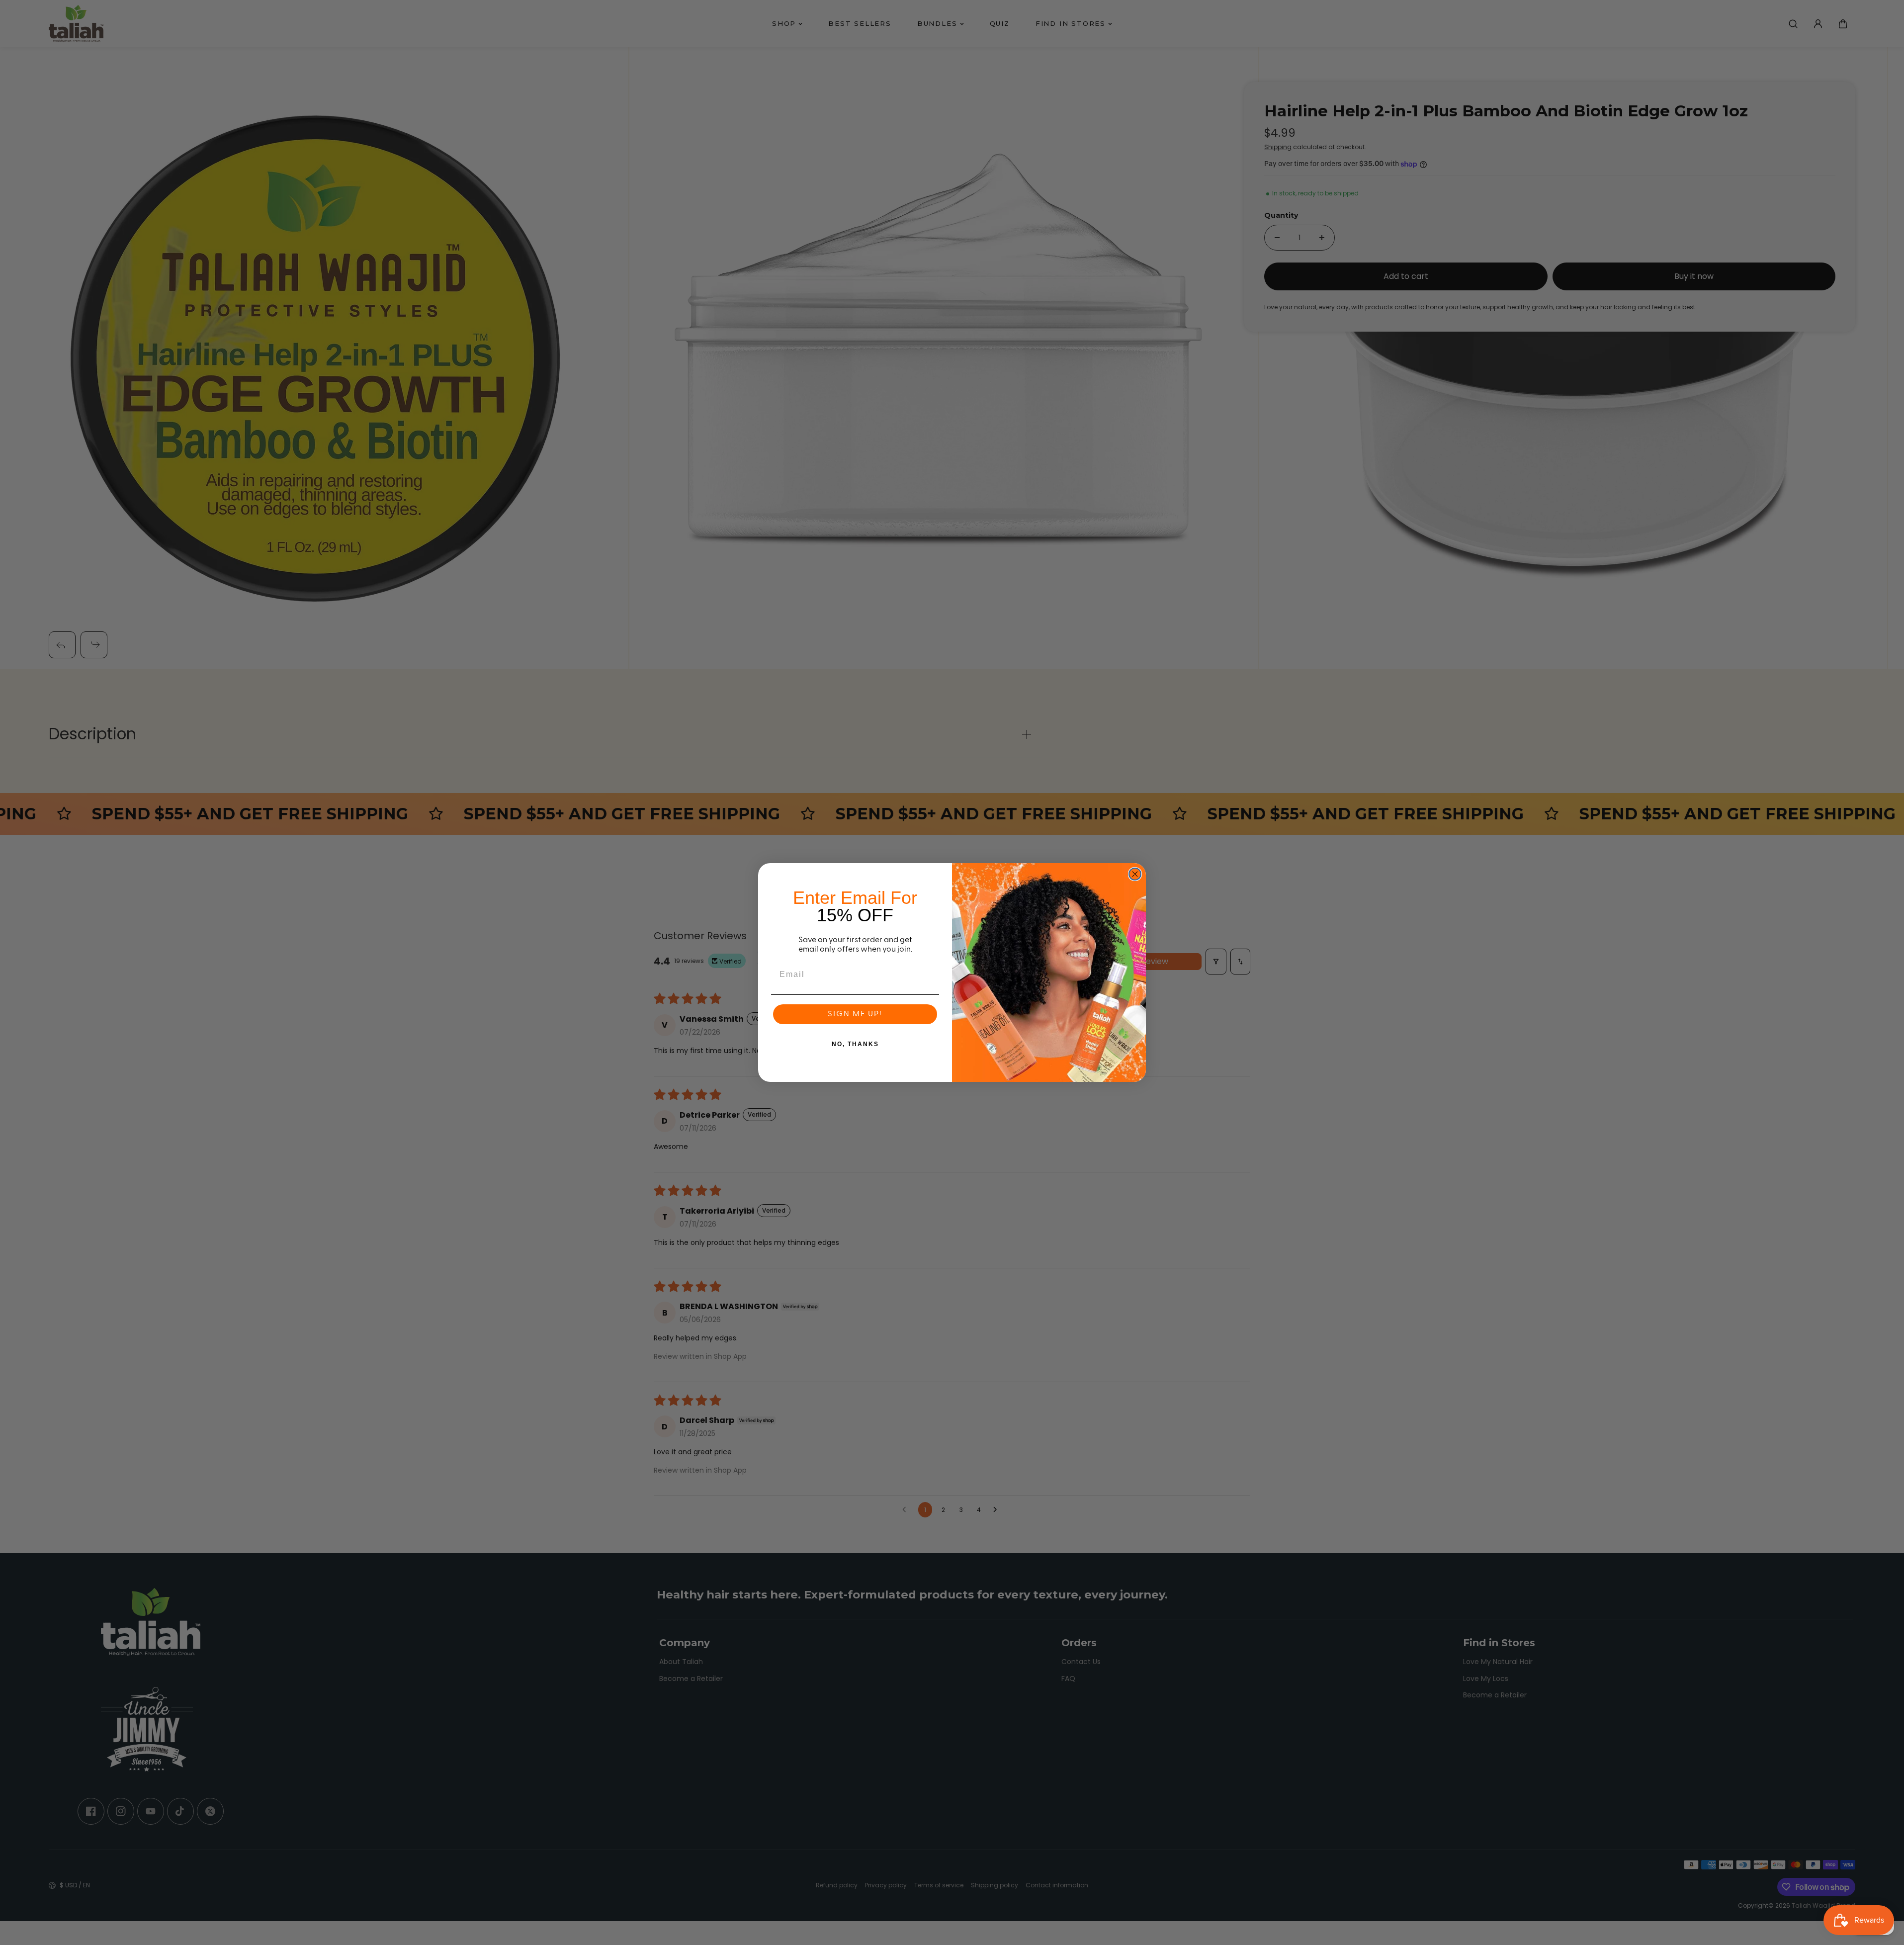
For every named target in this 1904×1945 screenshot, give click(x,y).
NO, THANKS (855, 1044)
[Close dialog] (1135, 874)
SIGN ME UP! (855, 1014)
